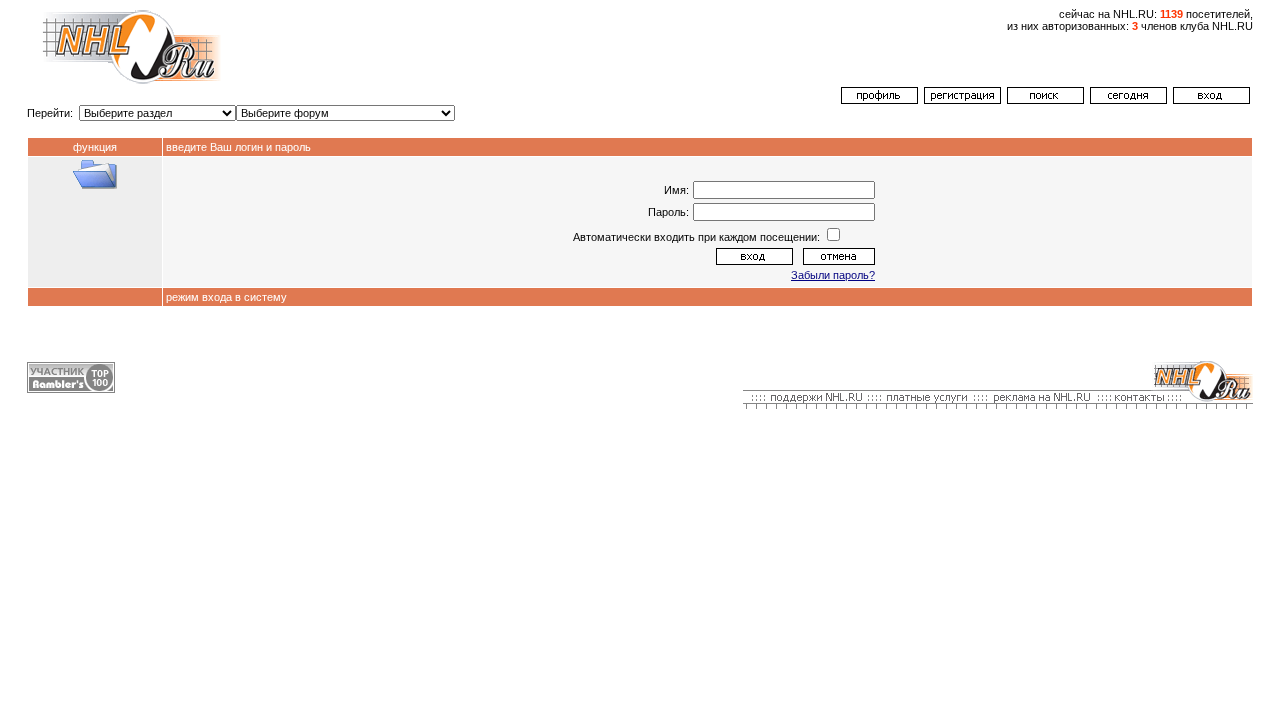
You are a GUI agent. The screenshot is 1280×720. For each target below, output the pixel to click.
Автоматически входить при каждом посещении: (698, 237)
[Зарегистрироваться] (962, 100)
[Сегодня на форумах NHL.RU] (1128, 100)
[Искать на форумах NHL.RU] (1045, 100)
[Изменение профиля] (879, 100)
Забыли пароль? (833, 275)
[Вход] (1211, 100)
